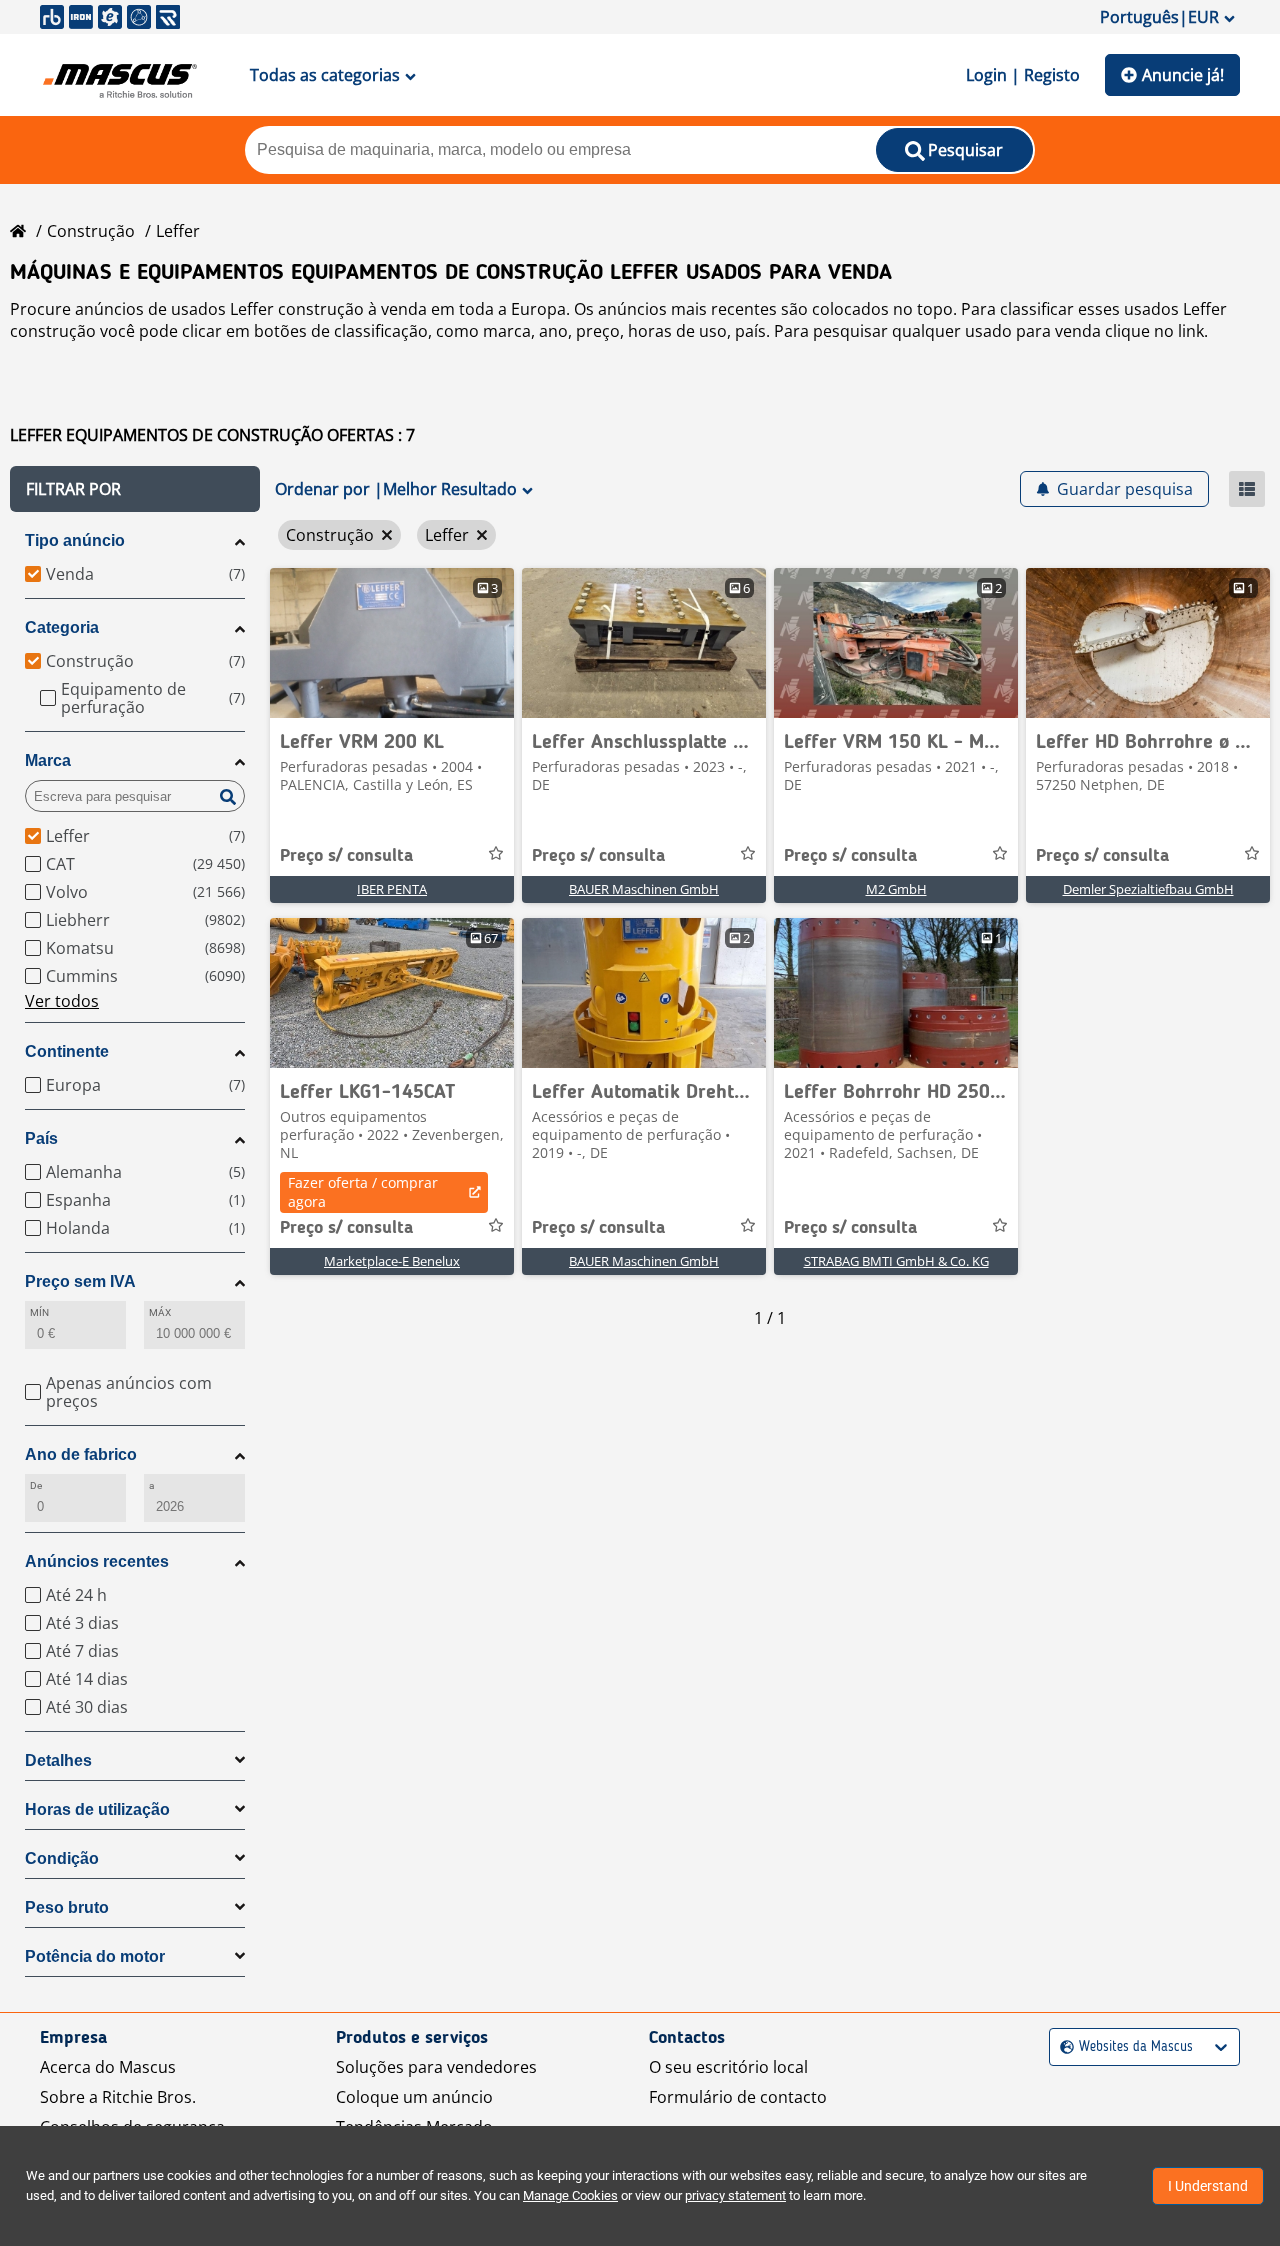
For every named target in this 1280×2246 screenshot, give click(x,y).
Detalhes (58, 1760)
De (36, 1485)
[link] (392, 643)
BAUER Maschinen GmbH (644, 889)
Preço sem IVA (80, 1281)
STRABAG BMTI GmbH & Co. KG (896, 1261)
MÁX (160, 1312)
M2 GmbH (896, 889)
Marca (48, 760)
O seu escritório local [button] (728, 2067)
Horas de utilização (97, 1809)
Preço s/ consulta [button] (346, 856)
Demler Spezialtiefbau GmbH (1148, 889)
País (41, 1138)
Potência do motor (95, 1956)
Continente (67, 1051)
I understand (1208, 2186)
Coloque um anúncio (414, 2097)
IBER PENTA (392, 889)
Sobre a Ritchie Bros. (118, 2097)
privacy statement (735, 2195)
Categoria (62, 627)
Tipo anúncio (75, 540)
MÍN (39, 1312)
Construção (91, 231)
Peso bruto (67, 1907)
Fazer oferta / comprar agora (363, 1192)
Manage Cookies (570, 2195)
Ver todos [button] (62, 1001)
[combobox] (1062, 2047)
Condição (62, 1858)
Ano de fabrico (81, 1454)
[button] (135, 489)
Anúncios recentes (97, 1561)
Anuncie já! (1183, 75)
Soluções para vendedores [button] (436, 2067)
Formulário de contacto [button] (738, 2097)
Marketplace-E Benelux (392, 1261)
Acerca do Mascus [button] (108, 2067)
